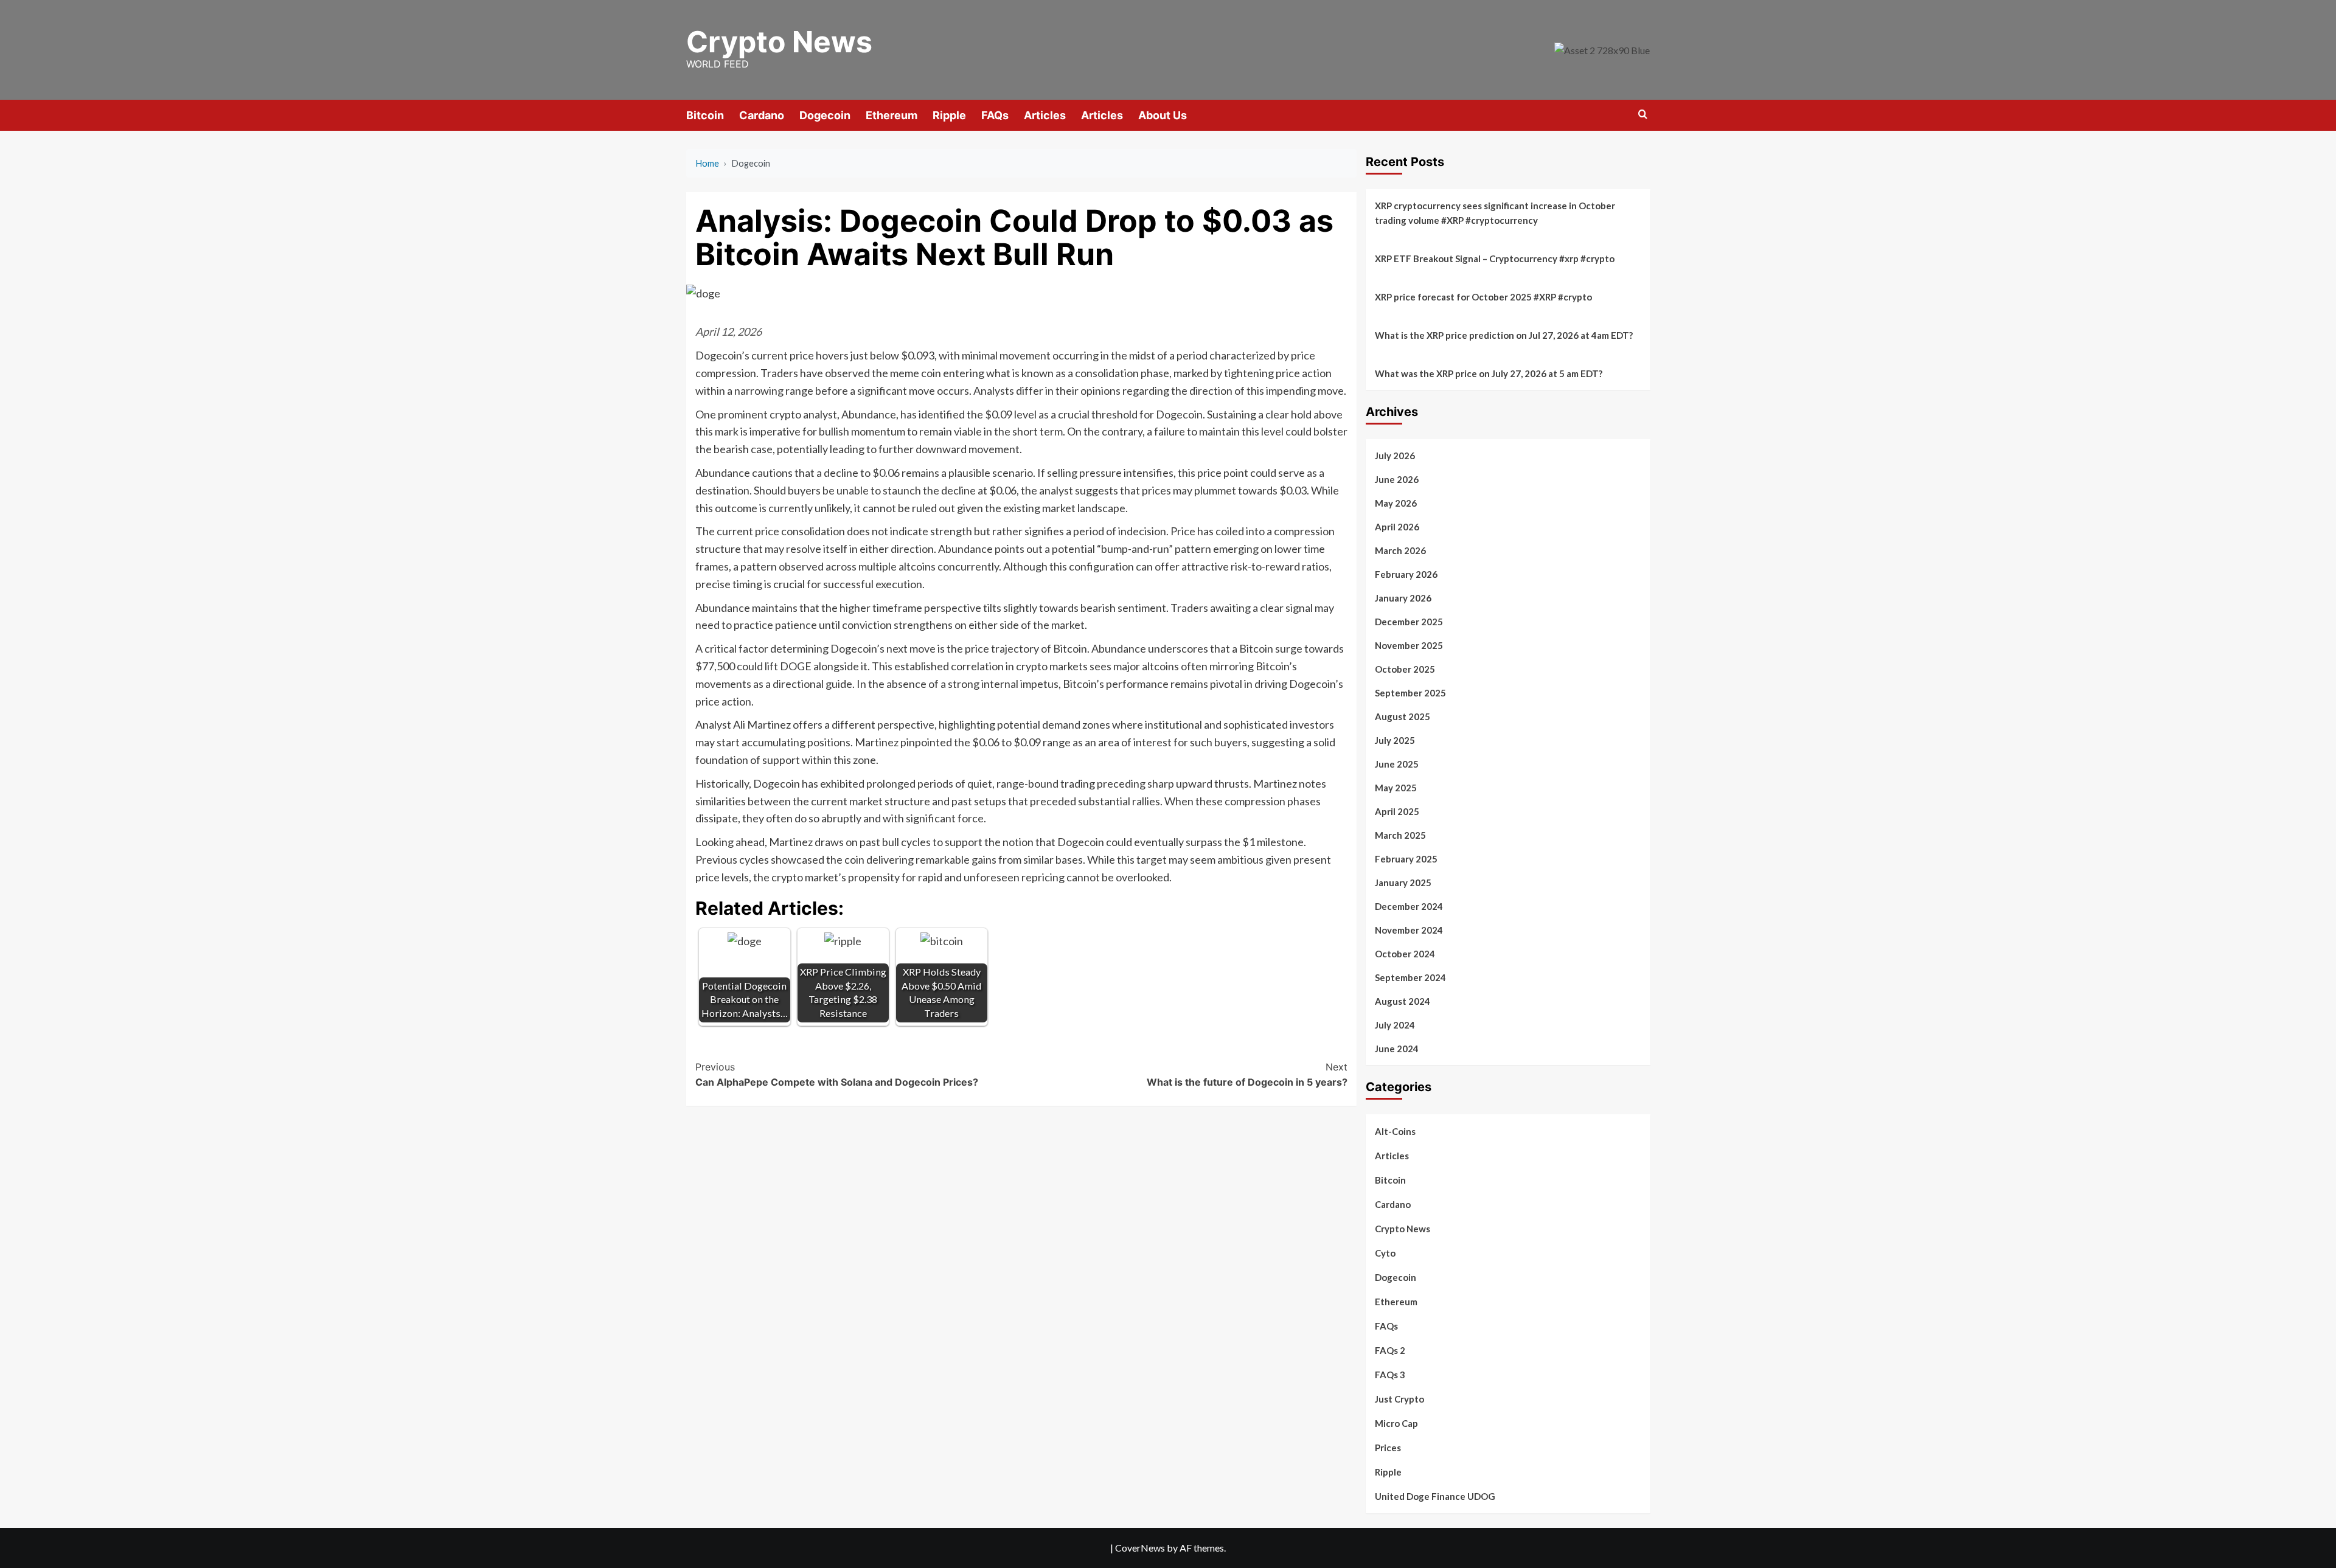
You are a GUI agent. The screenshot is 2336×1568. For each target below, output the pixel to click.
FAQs (995, 115)
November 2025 (1409, 645)
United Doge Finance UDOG (1435, 1496)
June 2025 (1397, 764)
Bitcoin (705, 115)
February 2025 (1406, 859)
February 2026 (1406, 574)
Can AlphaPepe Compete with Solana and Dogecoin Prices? (837, 1075)
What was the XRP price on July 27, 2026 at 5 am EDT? (1489, 373)
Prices (1388, 1448)
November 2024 (1409, 930)
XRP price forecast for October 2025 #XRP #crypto (1483, 297)
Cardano (762, 115)
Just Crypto (1399, 1399)
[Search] (1643, 115)
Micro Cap (1396, 1423)
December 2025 (1409, 622)
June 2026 (1397, 479)
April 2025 (1397, 811)
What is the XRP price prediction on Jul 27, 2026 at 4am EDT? (1504, 335)
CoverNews (1140, 1548)
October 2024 (1405, 954)
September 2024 (1410, 977)
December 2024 (1409, 906)
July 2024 (1395, 1025)
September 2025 (1410, 693)
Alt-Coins (1395, 1131)
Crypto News (779, 42)
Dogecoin (825, 115)
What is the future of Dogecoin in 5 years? (1247, 1075)
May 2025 (1396, 788)
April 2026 (1397, 527)
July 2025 (1395, 740)
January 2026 (1403, 598)
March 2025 (1400, 835)
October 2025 (1405, 669)
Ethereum (892, 115)
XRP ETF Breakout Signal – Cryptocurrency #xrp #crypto (1495, 258)
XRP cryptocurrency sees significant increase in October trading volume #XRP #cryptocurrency (1495, 213)
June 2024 (1397, 1049)
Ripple (949, 115)
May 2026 (1396, 503)
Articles (1045, 115)
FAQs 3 (1390, 1375)
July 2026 (1395, 456)
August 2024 (1403, 1001)
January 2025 (1403, 883)
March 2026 (1400, 550)
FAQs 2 (1390, 1350)
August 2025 (1403, 716)
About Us (1163, 115)
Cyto (1385, 1253)
